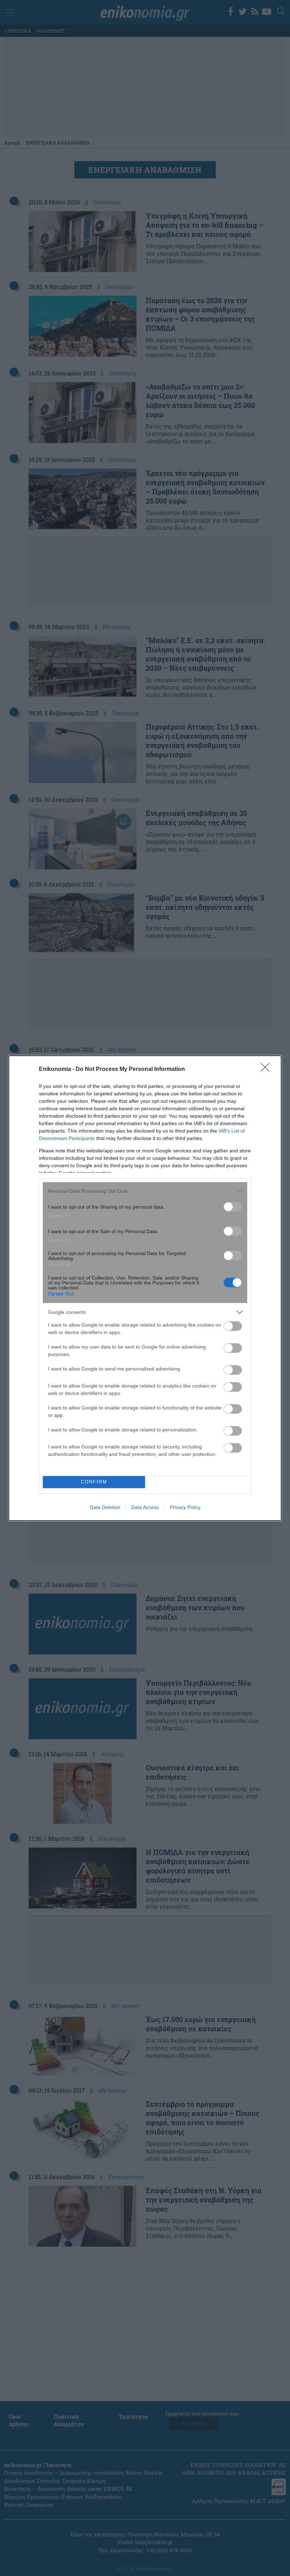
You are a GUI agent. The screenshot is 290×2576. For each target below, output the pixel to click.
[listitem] (145, 1191)
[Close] (267, 1069)
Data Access (145, 1507)
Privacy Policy (185, 1507)
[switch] (233, 1207)
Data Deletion (105, 1507)
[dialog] (145, 1288)
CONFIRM (94, 1482)
